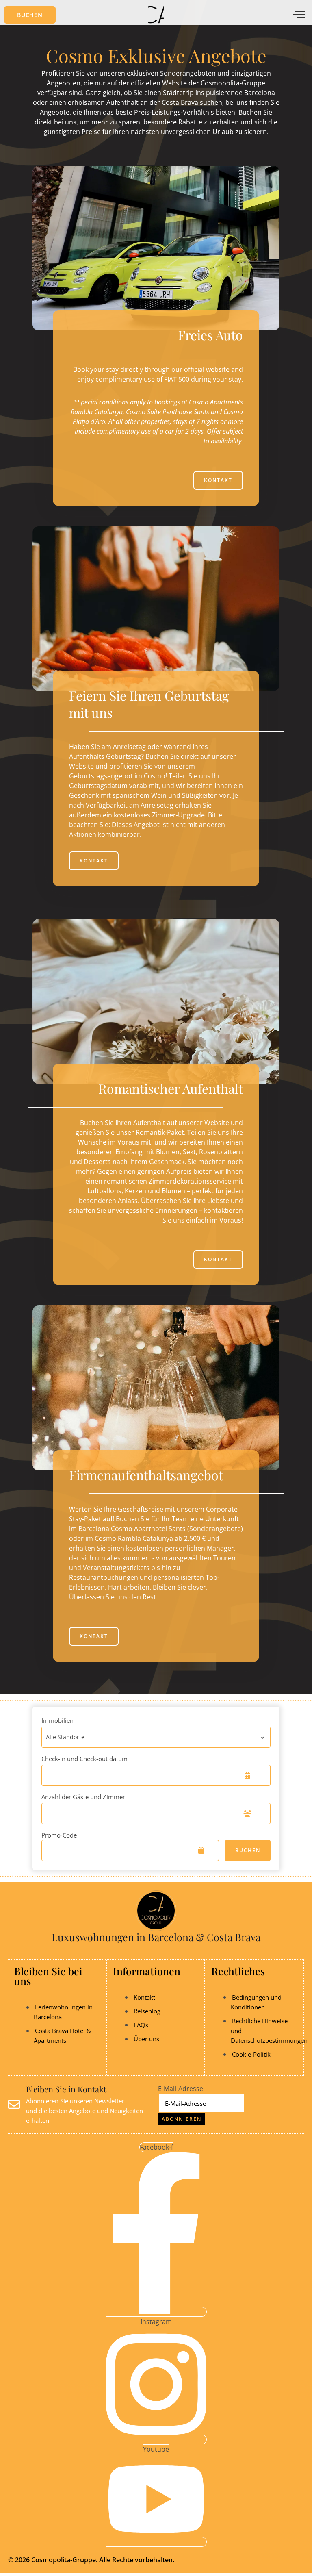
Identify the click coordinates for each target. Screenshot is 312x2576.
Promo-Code (59, 1835)
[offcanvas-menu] (299, 15)
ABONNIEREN (182, 2119)
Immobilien (57, 1720)
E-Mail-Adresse (181, 2089)
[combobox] (156, 1737)
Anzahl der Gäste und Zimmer (83, 1797)
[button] (30, 15)
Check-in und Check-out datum (84, 1759)
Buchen (248, 1850)
